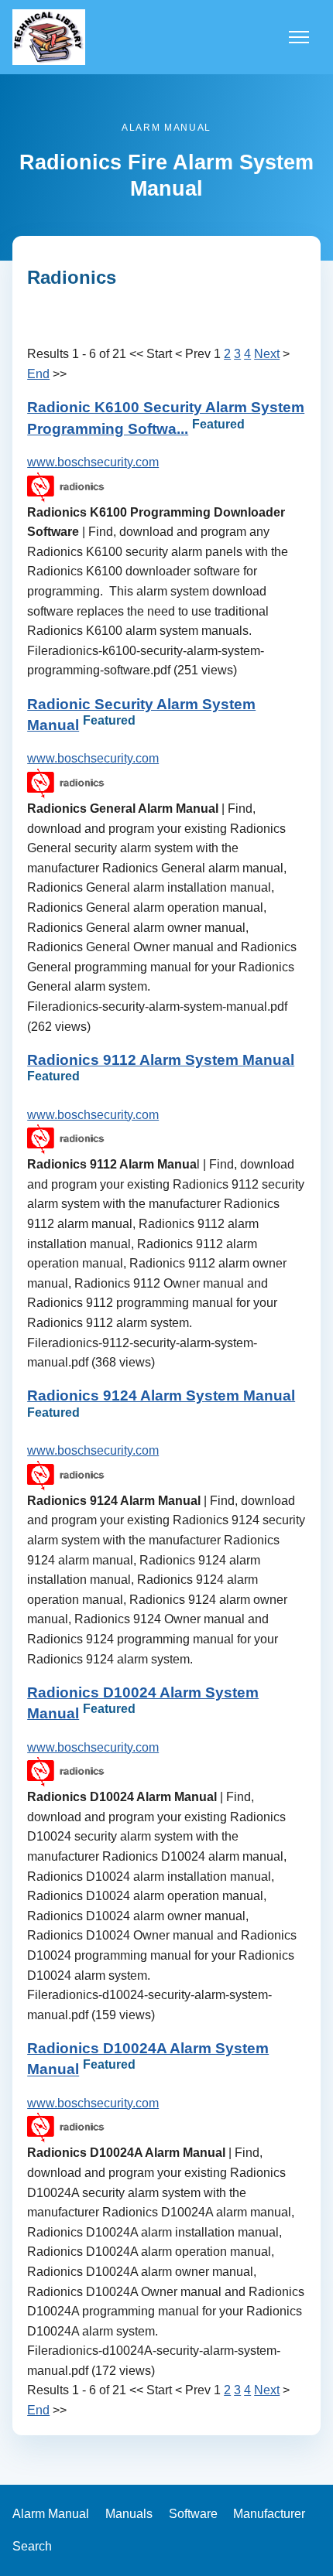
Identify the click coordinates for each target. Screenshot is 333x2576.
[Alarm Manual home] (49, 37)
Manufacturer (269, 2514)
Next (267, 354)
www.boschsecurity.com (93, 462)
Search (32, 2546)
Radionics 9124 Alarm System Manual (161, 1395)
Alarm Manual (51, 2514)
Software (193, 2514)
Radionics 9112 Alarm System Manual (161, 1060)
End (38, 374)
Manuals (129, 2514)
